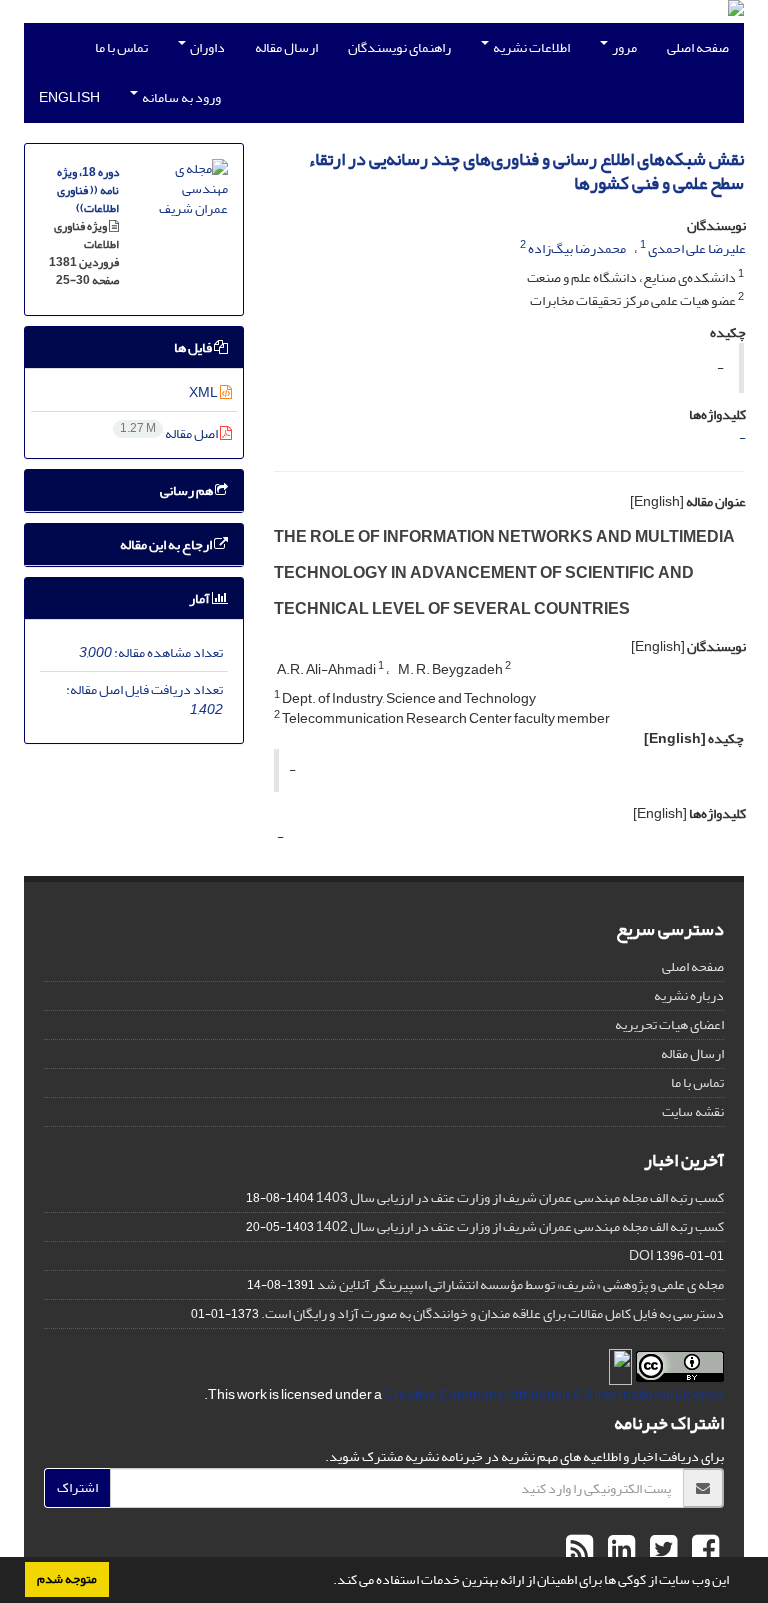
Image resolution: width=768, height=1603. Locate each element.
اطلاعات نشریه (530, 47)
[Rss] (579, 1550)
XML (204, 392)
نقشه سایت (693, 1111)
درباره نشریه (689, 995)
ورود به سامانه (180, 97)
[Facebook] (703, 1550)
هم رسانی (187, 490)
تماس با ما (121, 47)
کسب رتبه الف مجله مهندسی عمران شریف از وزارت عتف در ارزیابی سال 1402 (520, 1226)
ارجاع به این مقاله (167, 544)
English (69, 97)
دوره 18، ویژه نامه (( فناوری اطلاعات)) (88, 190)
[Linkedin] (619, 1550)
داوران (206, 47)
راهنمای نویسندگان (399, 47)
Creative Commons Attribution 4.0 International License (554, 1394)
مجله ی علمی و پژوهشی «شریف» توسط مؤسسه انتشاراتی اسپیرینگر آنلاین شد (520, 1284)
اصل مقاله (170, 433)
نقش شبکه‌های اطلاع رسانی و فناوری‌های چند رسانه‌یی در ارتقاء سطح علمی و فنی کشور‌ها (526, 171)
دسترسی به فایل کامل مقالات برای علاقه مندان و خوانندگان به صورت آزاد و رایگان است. (492, 1313)
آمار (200, 598)
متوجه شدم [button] (67, 1579)
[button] (328, 1582)
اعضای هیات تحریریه (669, 1024)
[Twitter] (661, 1550)
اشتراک (77, 1487)
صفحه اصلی (698, 47)
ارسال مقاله (286, 47)
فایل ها (194, 347)
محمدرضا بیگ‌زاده (577, 248)
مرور (623, 47)
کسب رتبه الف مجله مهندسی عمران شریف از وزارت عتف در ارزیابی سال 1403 (520, 1197)
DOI (641, 1255)
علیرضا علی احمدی (697, 248)
